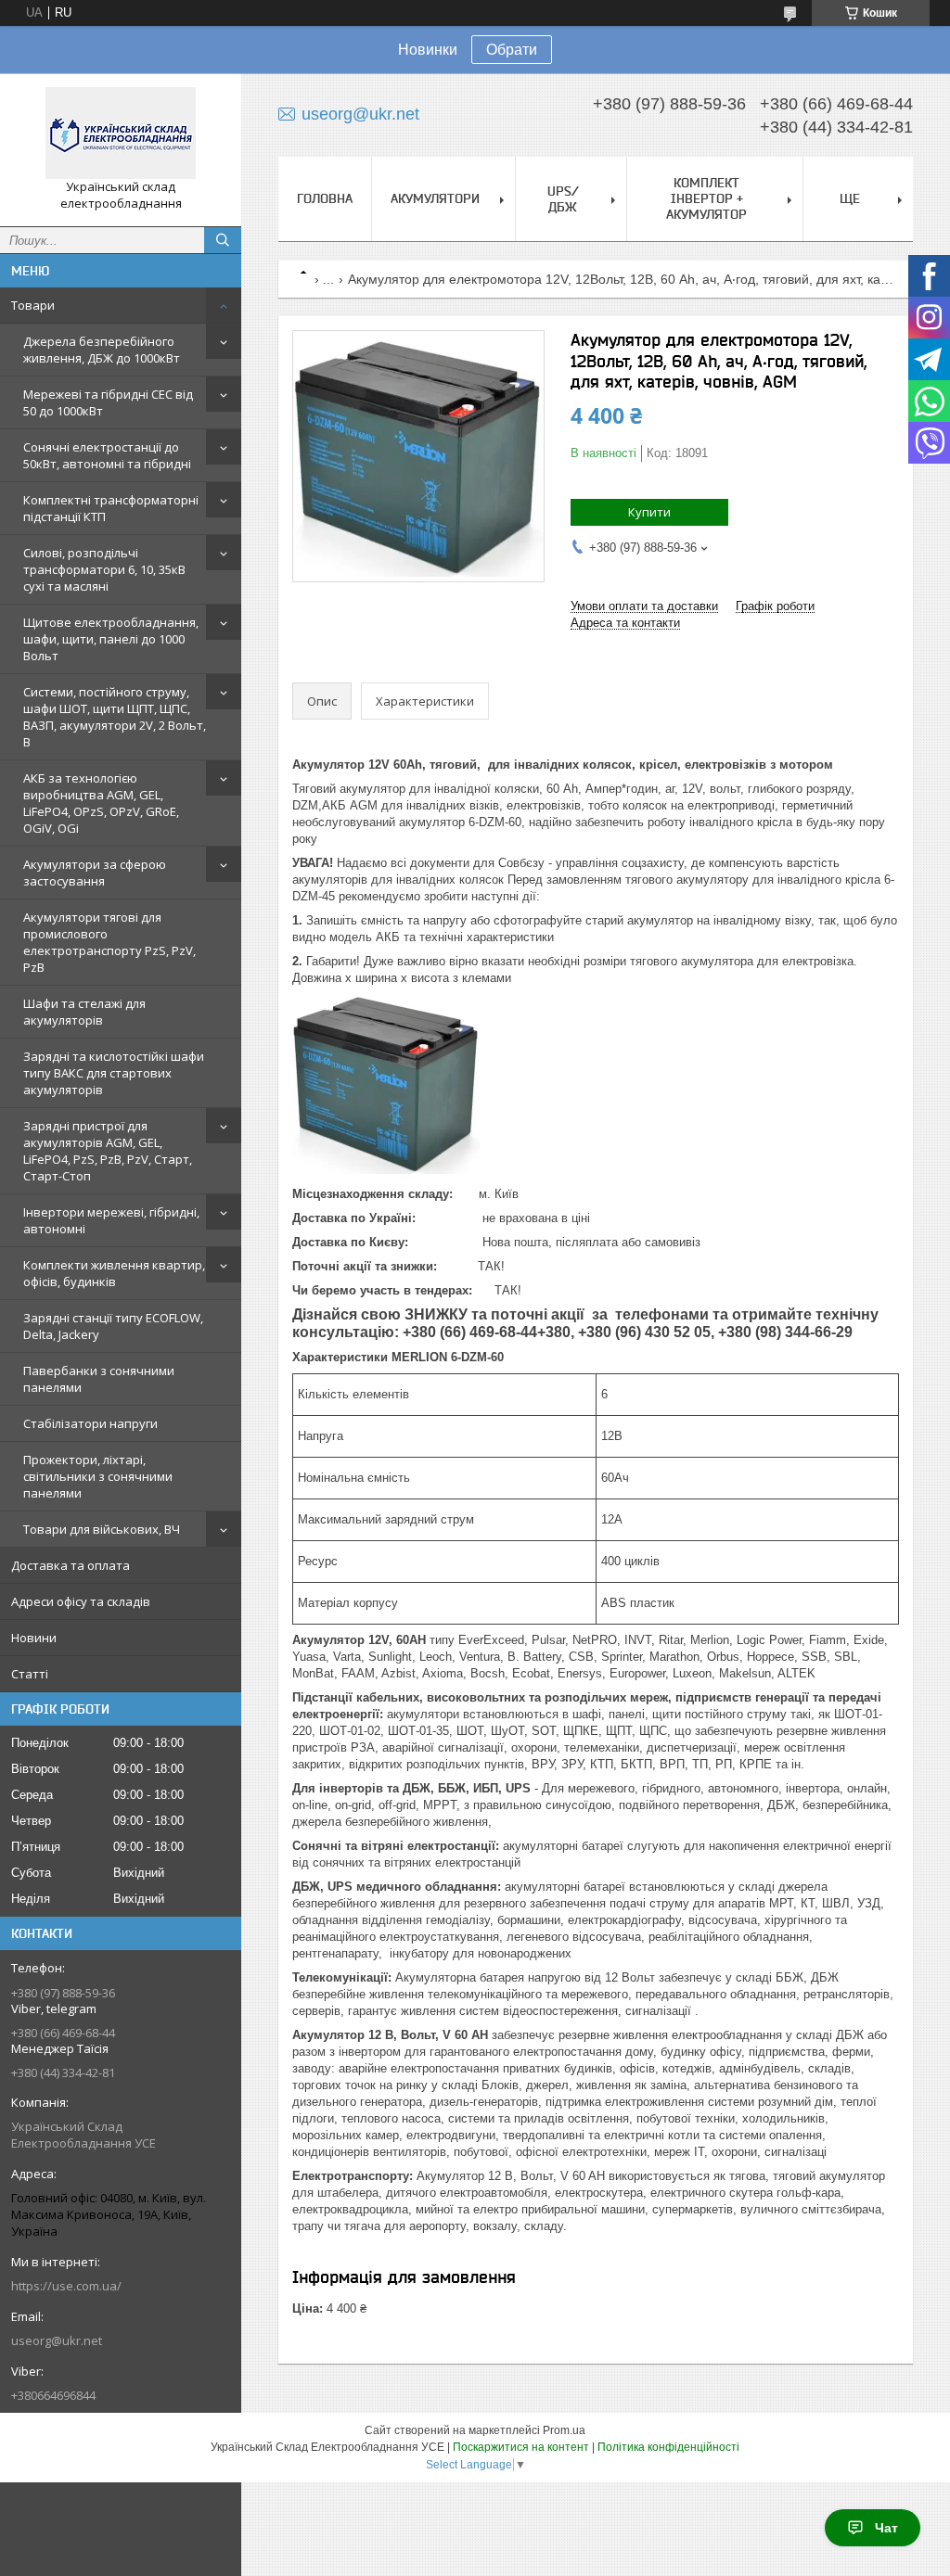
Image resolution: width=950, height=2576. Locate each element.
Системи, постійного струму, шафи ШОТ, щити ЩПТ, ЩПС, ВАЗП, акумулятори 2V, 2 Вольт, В (115, 717)
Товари (33, 305)
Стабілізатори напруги (90, 1423)
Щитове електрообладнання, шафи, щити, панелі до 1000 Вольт (111, 639)
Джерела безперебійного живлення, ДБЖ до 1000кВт (102, 350)
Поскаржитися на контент (521, 2447)
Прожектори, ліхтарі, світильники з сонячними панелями (98, 1476)
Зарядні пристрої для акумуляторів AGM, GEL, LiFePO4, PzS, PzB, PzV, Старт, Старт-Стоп (108, 1151)
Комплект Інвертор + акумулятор (706, 198)
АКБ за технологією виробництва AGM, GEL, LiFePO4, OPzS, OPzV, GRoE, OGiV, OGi (101, 803)
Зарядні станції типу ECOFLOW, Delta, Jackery (113, 1326)
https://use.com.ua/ (66, 2286)
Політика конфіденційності (668, 2447)
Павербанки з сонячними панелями (99, 1379)
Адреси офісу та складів (81, 1601)
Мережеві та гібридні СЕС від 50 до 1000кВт (108, 402)
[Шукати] (223, 240)
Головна (325, 198)
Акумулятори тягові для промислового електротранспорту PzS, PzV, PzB (109, 942)
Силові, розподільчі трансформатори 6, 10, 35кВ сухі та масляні (104, 569)
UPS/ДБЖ (563, 199)
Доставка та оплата (71, 1565)
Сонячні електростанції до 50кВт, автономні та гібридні (107, 455)
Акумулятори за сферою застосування (95, 873)
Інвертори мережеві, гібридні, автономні (111, 1220)
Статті (30, 1674)
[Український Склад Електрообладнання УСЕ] (121, 133)
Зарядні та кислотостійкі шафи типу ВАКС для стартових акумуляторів (114, 1073)
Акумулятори (435, 198)
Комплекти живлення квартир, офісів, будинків (114, 1273)
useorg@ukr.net (57, 2340)
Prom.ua (564, 2430)
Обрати (512, 50)
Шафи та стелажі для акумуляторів (84, 1012)
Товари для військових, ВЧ (102, 1529)
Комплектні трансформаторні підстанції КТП (111, 508)
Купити (649, 512)
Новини (34, 1638)
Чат (886, 2528)
